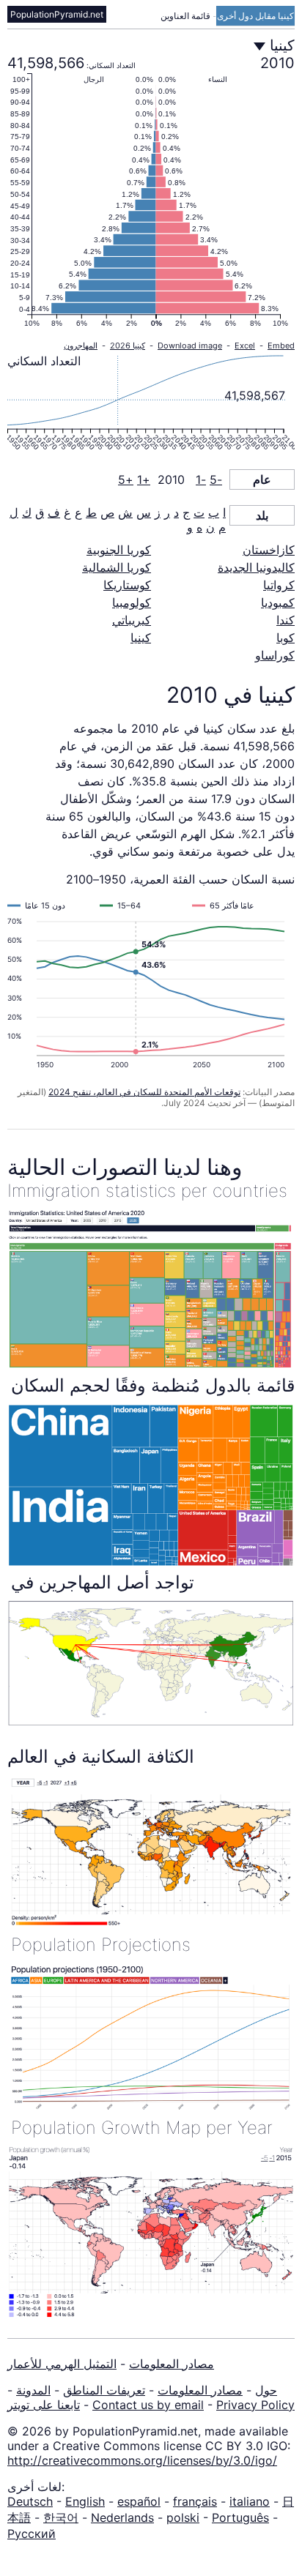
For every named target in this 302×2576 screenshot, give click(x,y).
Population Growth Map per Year (142, 2128)
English (85, 2501)
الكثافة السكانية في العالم (101, 1756)
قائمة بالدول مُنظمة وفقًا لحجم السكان (153, 1385)
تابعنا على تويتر (44, 2405)
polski (183, 2517)
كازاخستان (269, 550)
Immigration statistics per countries (147, 1191)
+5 (126, 479)
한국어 (61, 2517)
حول (266, 2390)
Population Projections (101, 1945)
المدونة (33, 2390)
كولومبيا (132, 602)
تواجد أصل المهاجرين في (103, 1582)
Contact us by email (148, 2405)
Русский (32, 2534)
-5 (216, 479)
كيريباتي (132, 620)
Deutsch (30, 2501)
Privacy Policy (255, 2405)
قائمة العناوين (187, 16)
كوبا (286, 638)
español (139, 2501)
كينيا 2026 (128, 346)
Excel (245, 346)
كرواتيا (279, 585)
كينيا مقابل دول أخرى (255, 16)
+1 (144, 479)
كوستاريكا (127, 585)
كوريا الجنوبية (119, 550)
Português (240, 2517)
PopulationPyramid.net (57, 14)
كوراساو (275, 655)
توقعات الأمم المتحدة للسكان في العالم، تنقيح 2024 (144, 1092)
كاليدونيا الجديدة (256, 567)
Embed (281, 346)
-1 (201, 479)
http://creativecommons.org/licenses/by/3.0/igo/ (142, 2460)
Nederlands (122, 2517)
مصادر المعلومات (172, 2364)
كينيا (141, 638)
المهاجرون (81, 346)
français (195, 2501)
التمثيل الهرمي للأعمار (62, 2364)
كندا (286, 620)
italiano (250, 2501)
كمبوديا (278, 602)
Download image (190, 346)
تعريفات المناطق (104, 2390)
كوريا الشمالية (117, 567)
